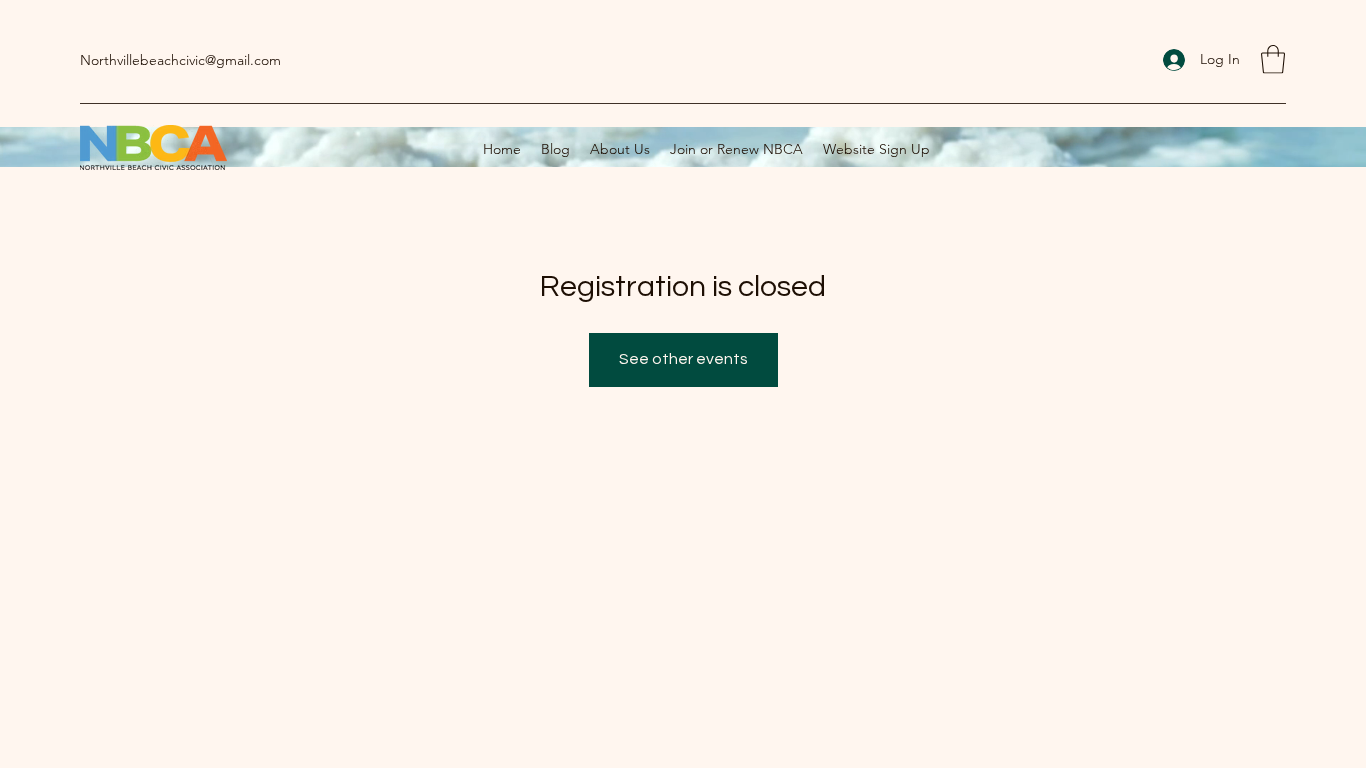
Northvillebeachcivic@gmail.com (180, 60)
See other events (683, 359)
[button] (1273, 59)
